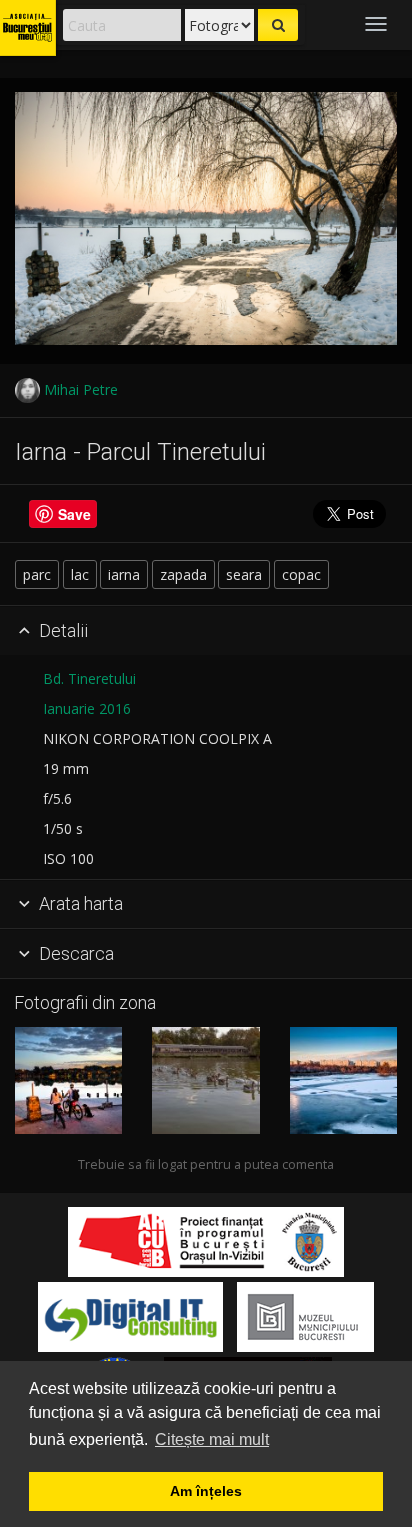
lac (80, 574)
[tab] (206, 631)
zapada (183, 574)
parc (37, 574)
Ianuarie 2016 (87, 708)
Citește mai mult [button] (212, 1439)
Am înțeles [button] (206, 1491)
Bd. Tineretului (89, 678)
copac (301, 574)
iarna (124, 574)
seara (244, 574)
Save (74, 514)
